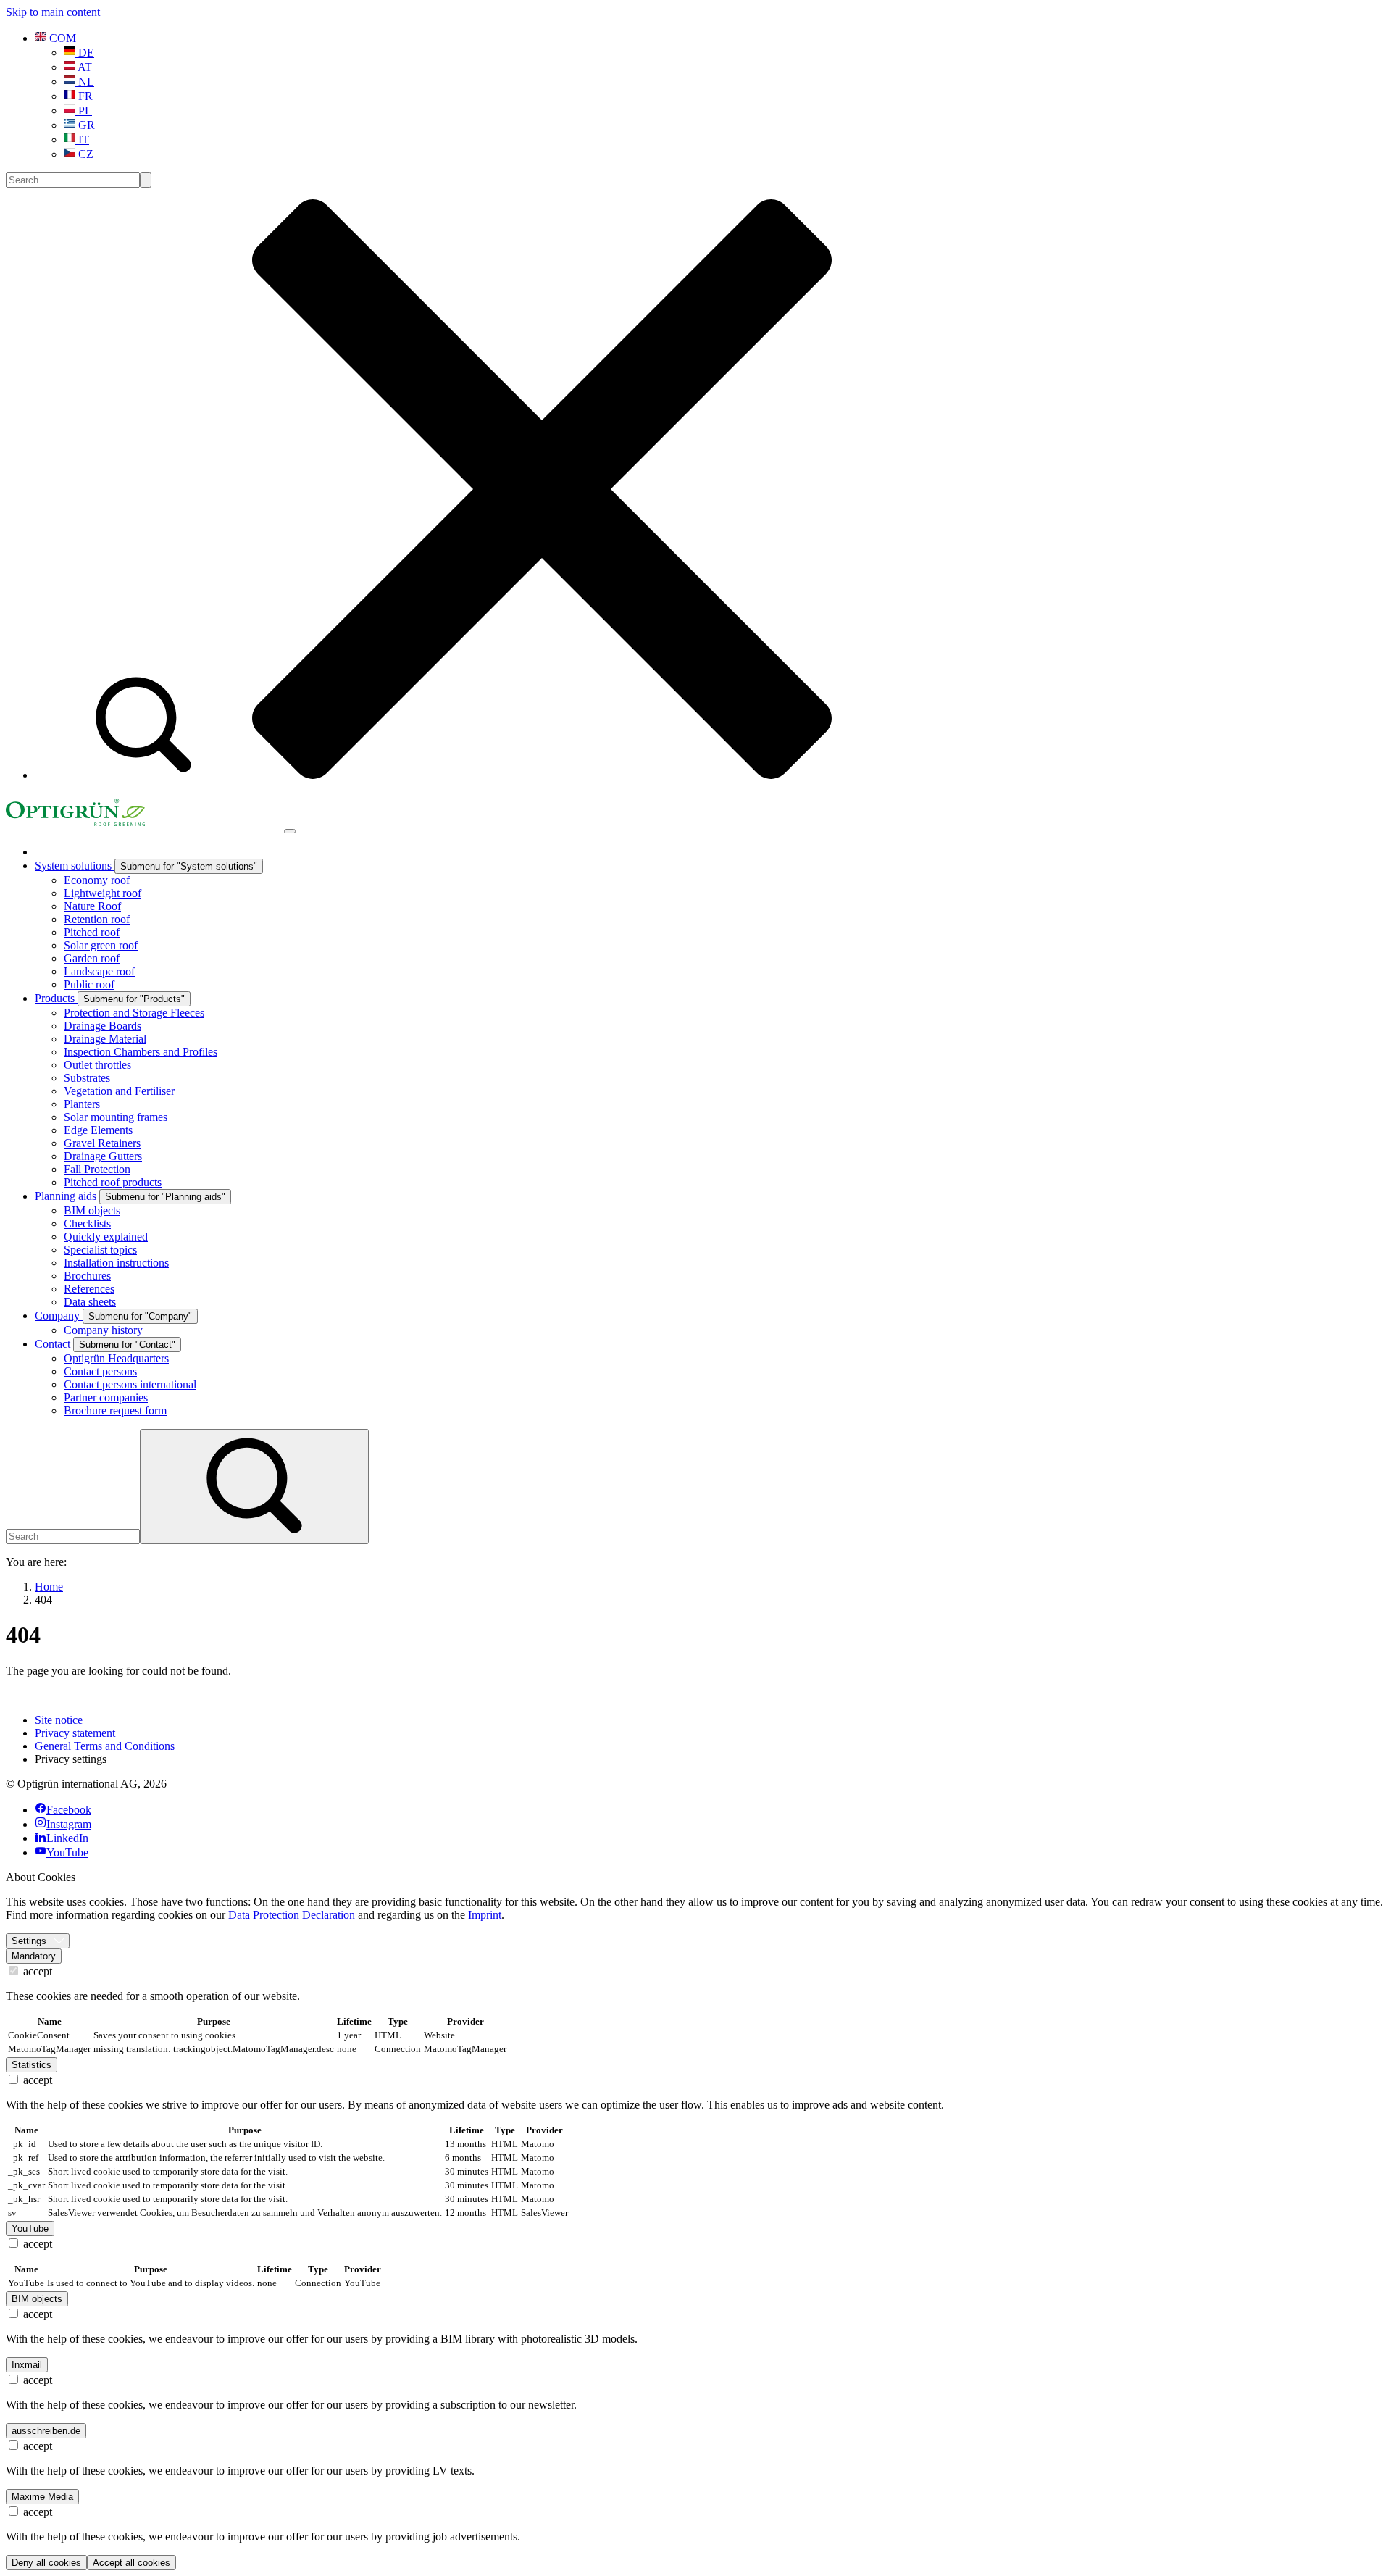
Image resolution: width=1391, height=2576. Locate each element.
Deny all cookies (46, 2563)
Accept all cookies (131, 2563)
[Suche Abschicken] (146, 180)
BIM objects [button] (37, 2299)
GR (85, 125)
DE (85, 53)
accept (36, 1971)
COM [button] (61, 38)
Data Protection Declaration (292, 1915)
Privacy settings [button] (71, 1759)
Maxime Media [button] (42, 2497)
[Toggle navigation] (290, 831)
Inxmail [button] (27, 2365)
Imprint (485, 1915)
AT (84, 67)
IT (82, 139)
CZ (84, 154)
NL (85, 82)
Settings (29, 1941)
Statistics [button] (32, 2065)
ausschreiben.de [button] (46, 2431)
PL (84, 111)
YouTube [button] (30, 2229)
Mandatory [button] (34, 1956)
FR (84, 96)
